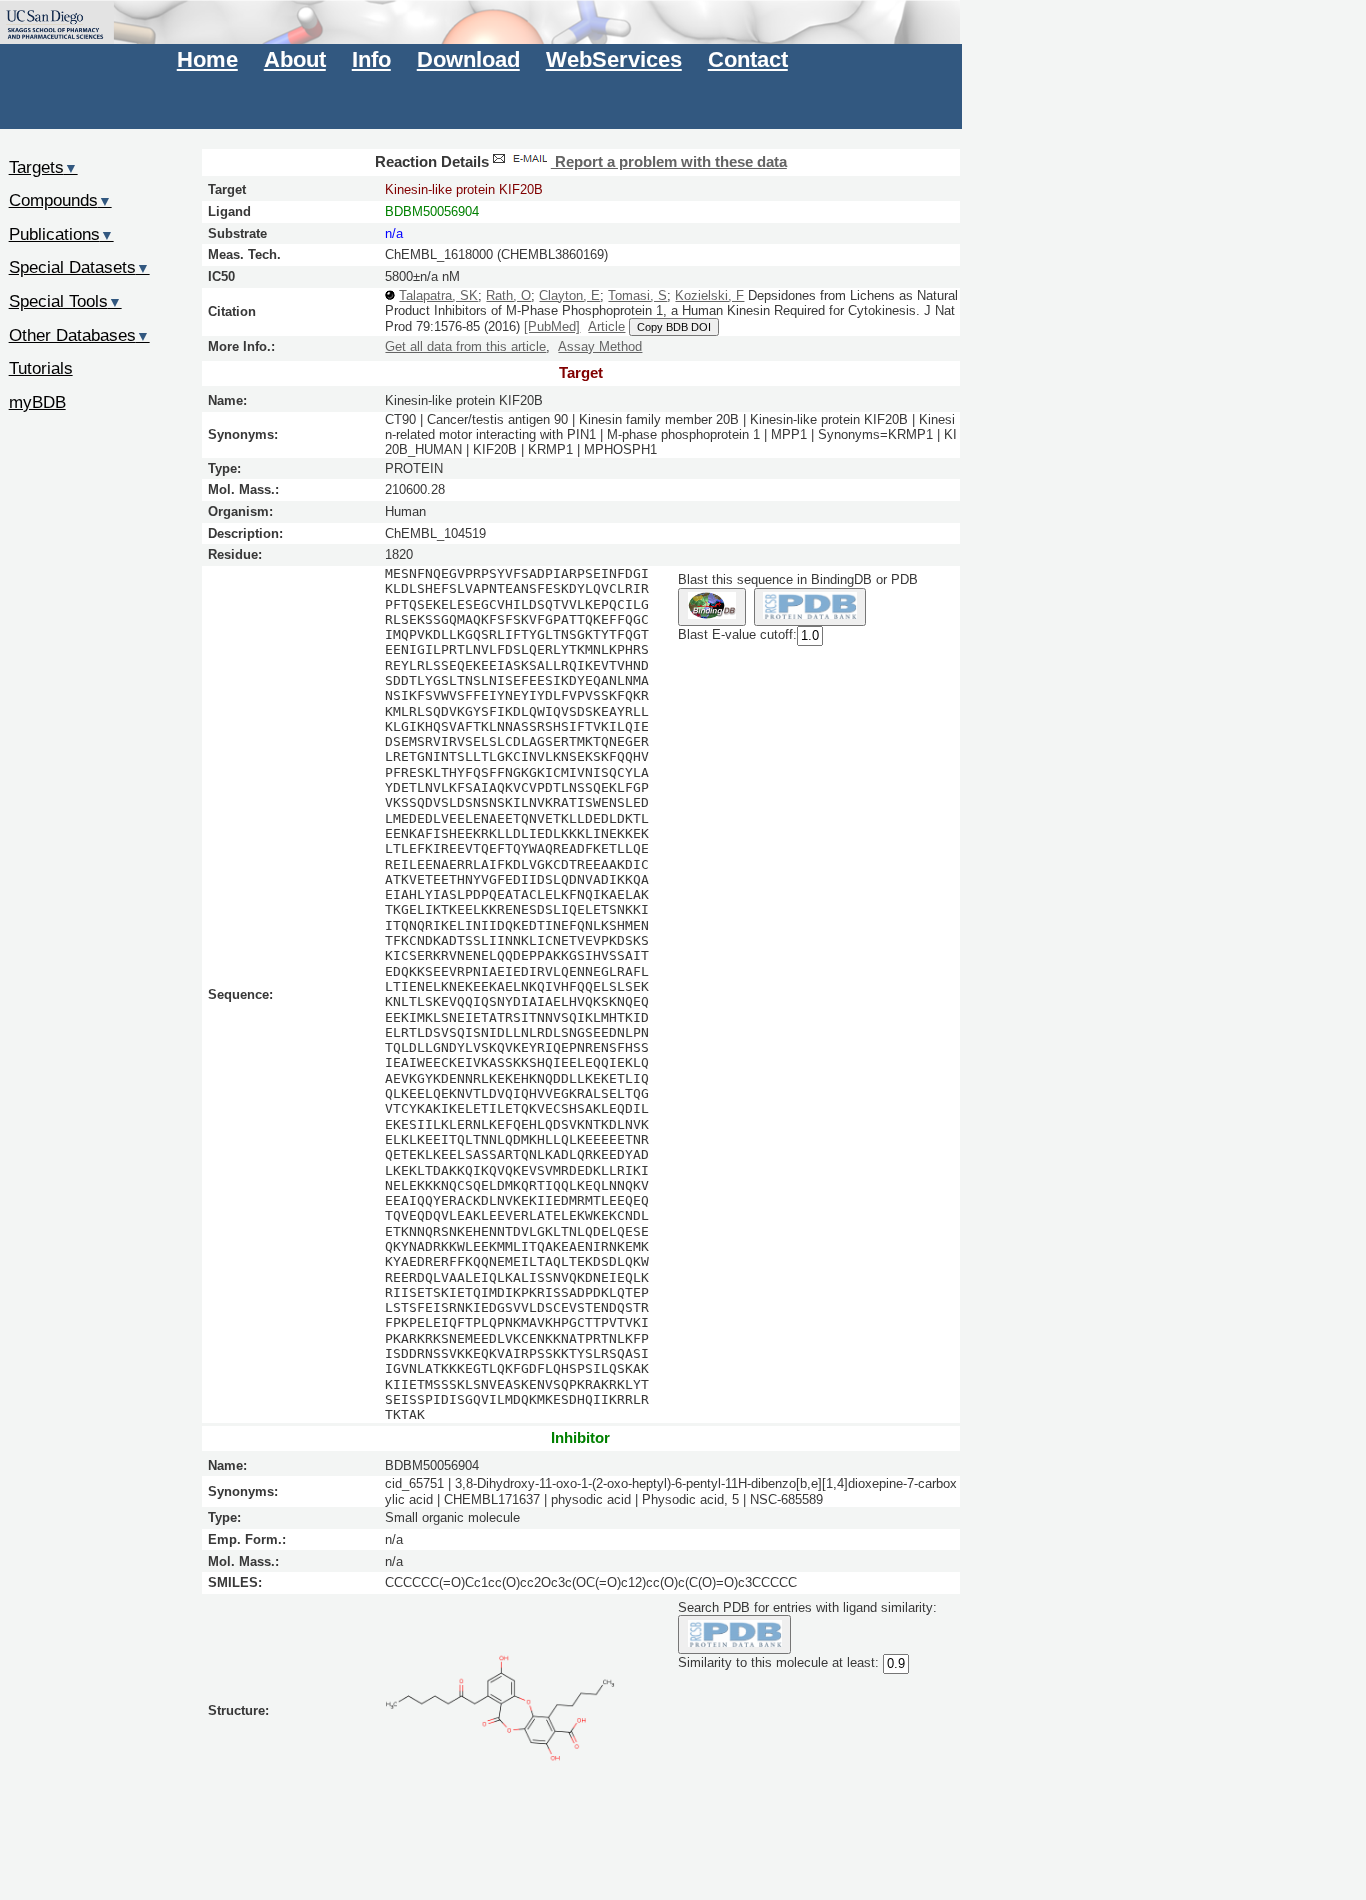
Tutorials (41, 368)
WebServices (614, 59)
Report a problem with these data (669, 162)
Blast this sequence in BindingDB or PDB (798, 579)
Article (606, 326)
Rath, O (508, 295)
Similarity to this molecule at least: (778, 1662)
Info (371, 59)
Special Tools (65, 301)
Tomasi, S (637, 295)
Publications (61, 234)
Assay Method (600, 346)
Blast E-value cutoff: (737, 635)
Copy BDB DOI (674, 327)
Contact (748, 59)
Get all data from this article (465, 346)
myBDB (37, 402)
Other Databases (79, 335)
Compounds (60, 200)
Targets (43, 167)
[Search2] (810, 607)
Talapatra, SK (438, 295)
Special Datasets (79, 267)
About (295, 59)
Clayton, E (569, 295)
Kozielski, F (709, 295)
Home (207, 59)
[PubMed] (552, 326)
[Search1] (711, 607)
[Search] (734, 1634)
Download (468, 59)
